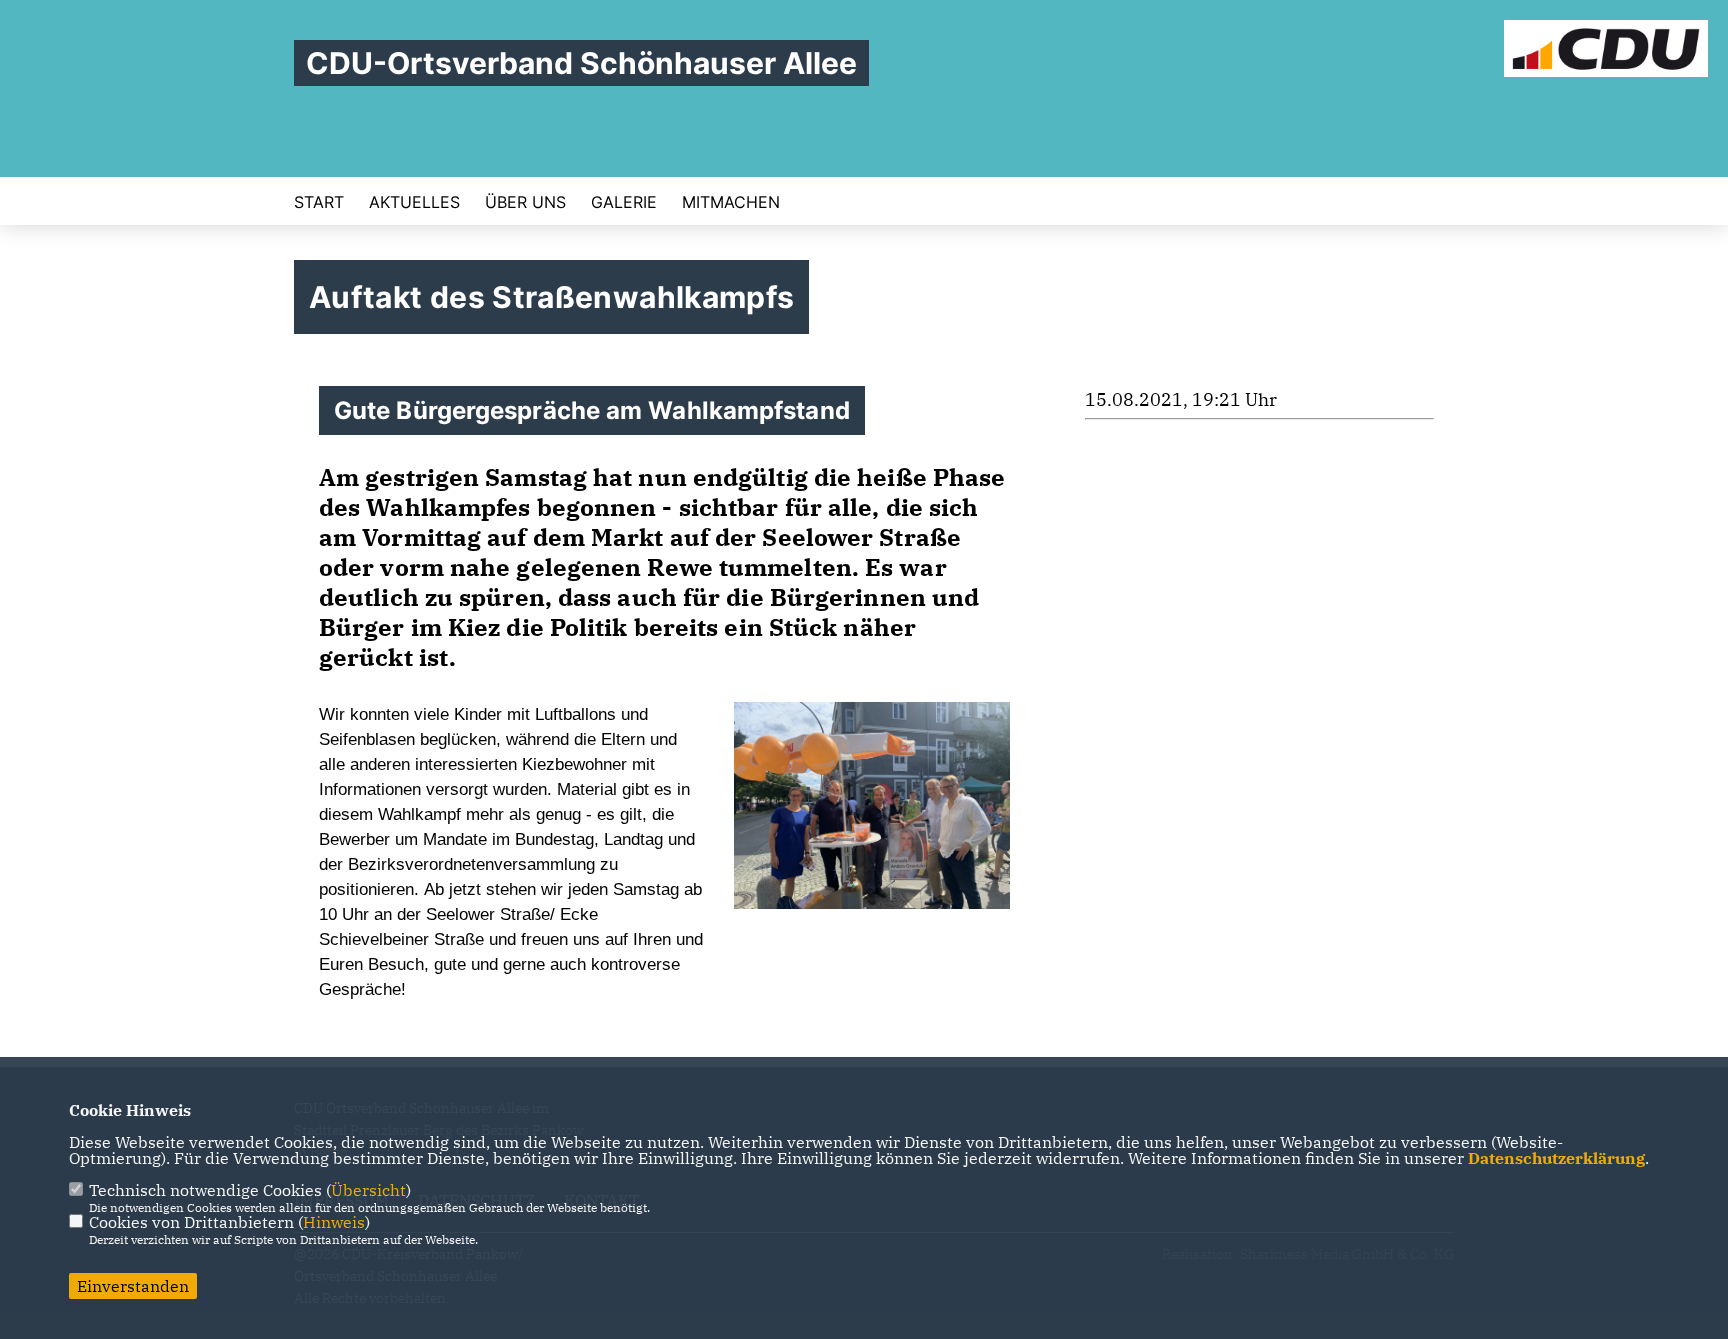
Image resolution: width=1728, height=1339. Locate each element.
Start (319, 202)
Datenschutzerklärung (1556, 1158)
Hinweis (334, 1222)
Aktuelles (414, 202)
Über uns (525, 202)
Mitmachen (731, 202)
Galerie (624, 202)
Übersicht (368, 1190)
